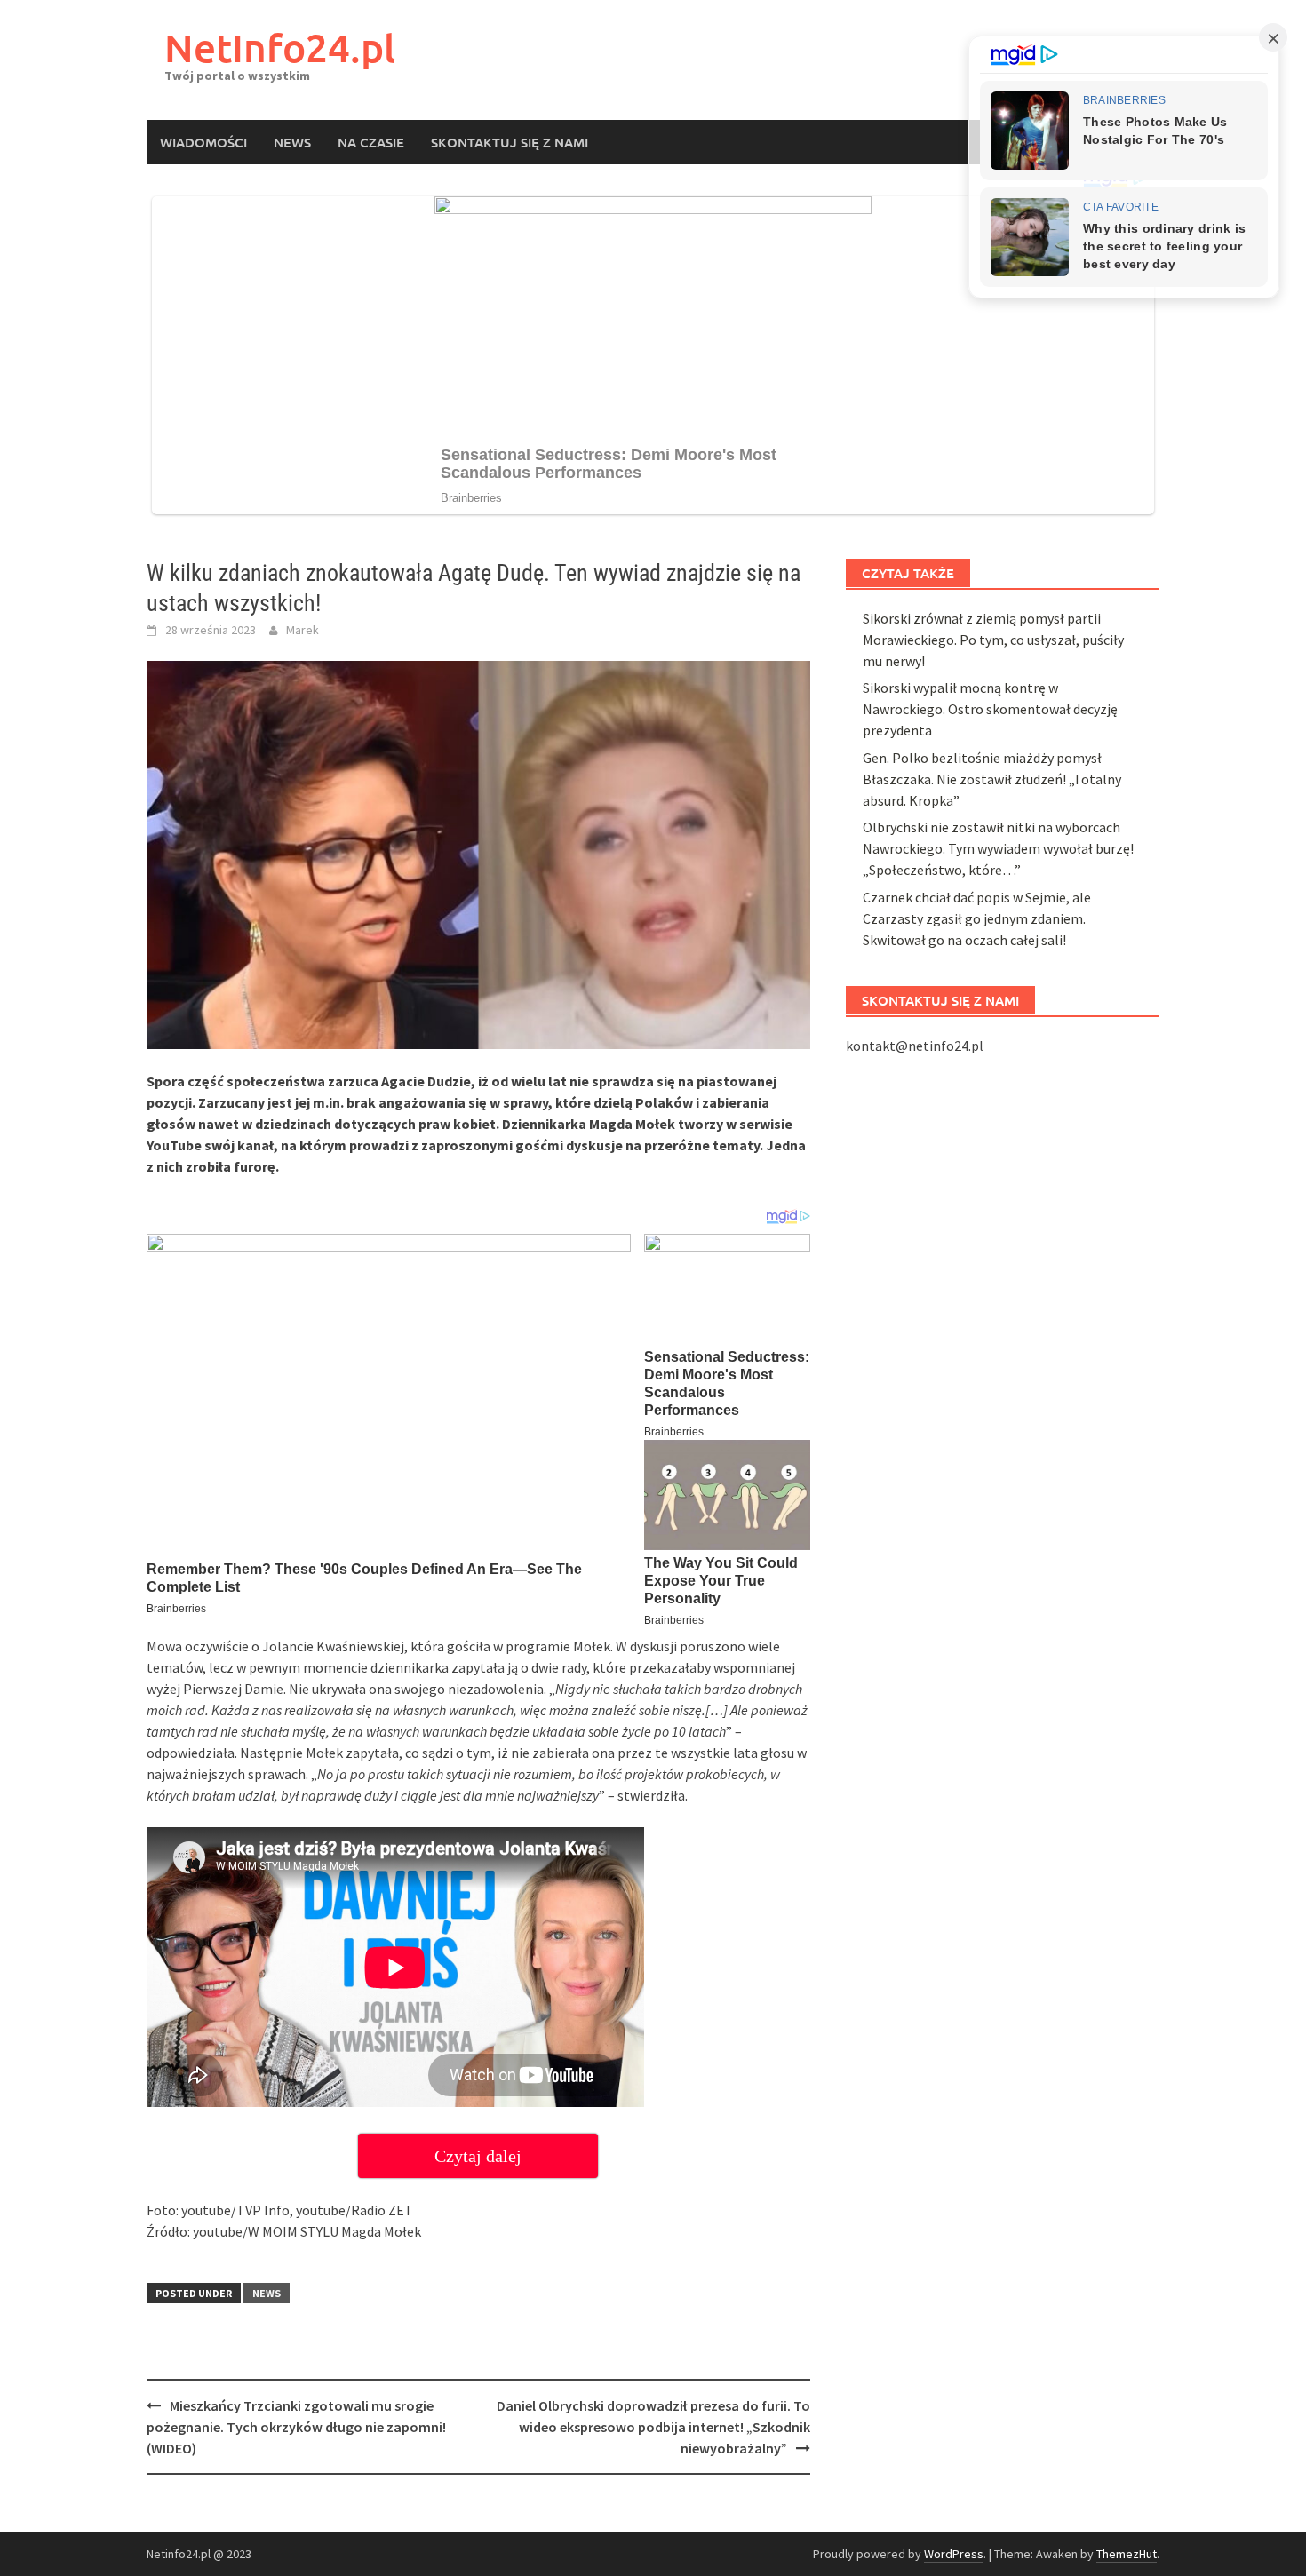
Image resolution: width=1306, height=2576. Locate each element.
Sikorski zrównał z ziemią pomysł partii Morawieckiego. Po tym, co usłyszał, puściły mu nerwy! (993, 640)
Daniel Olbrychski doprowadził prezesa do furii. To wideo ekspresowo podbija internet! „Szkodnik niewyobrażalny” (653, 2427)
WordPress (954, 2554)
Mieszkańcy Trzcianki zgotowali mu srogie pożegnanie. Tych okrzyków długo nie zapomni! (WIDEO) (296, 2427)
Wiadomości (203, 142)
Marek (303, 630)
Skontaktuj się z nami (510, 142)
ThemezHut (1127, 2554)
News (292, 142)
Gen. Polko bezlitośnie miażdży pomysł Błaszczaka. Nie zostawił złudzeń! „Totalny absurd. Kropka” (992, 779)
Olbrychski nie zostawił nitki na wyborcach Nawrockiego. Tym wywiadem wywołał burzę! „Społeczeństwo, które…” (998, 848)
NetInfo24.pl (280, 48)
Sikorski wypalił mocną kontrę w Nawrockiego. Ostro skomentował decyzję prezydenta (990, 709)
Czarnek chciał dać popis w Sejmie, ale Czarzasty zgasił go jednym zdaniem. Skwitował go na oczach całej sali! (977, 918)
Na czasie (371, 142)
